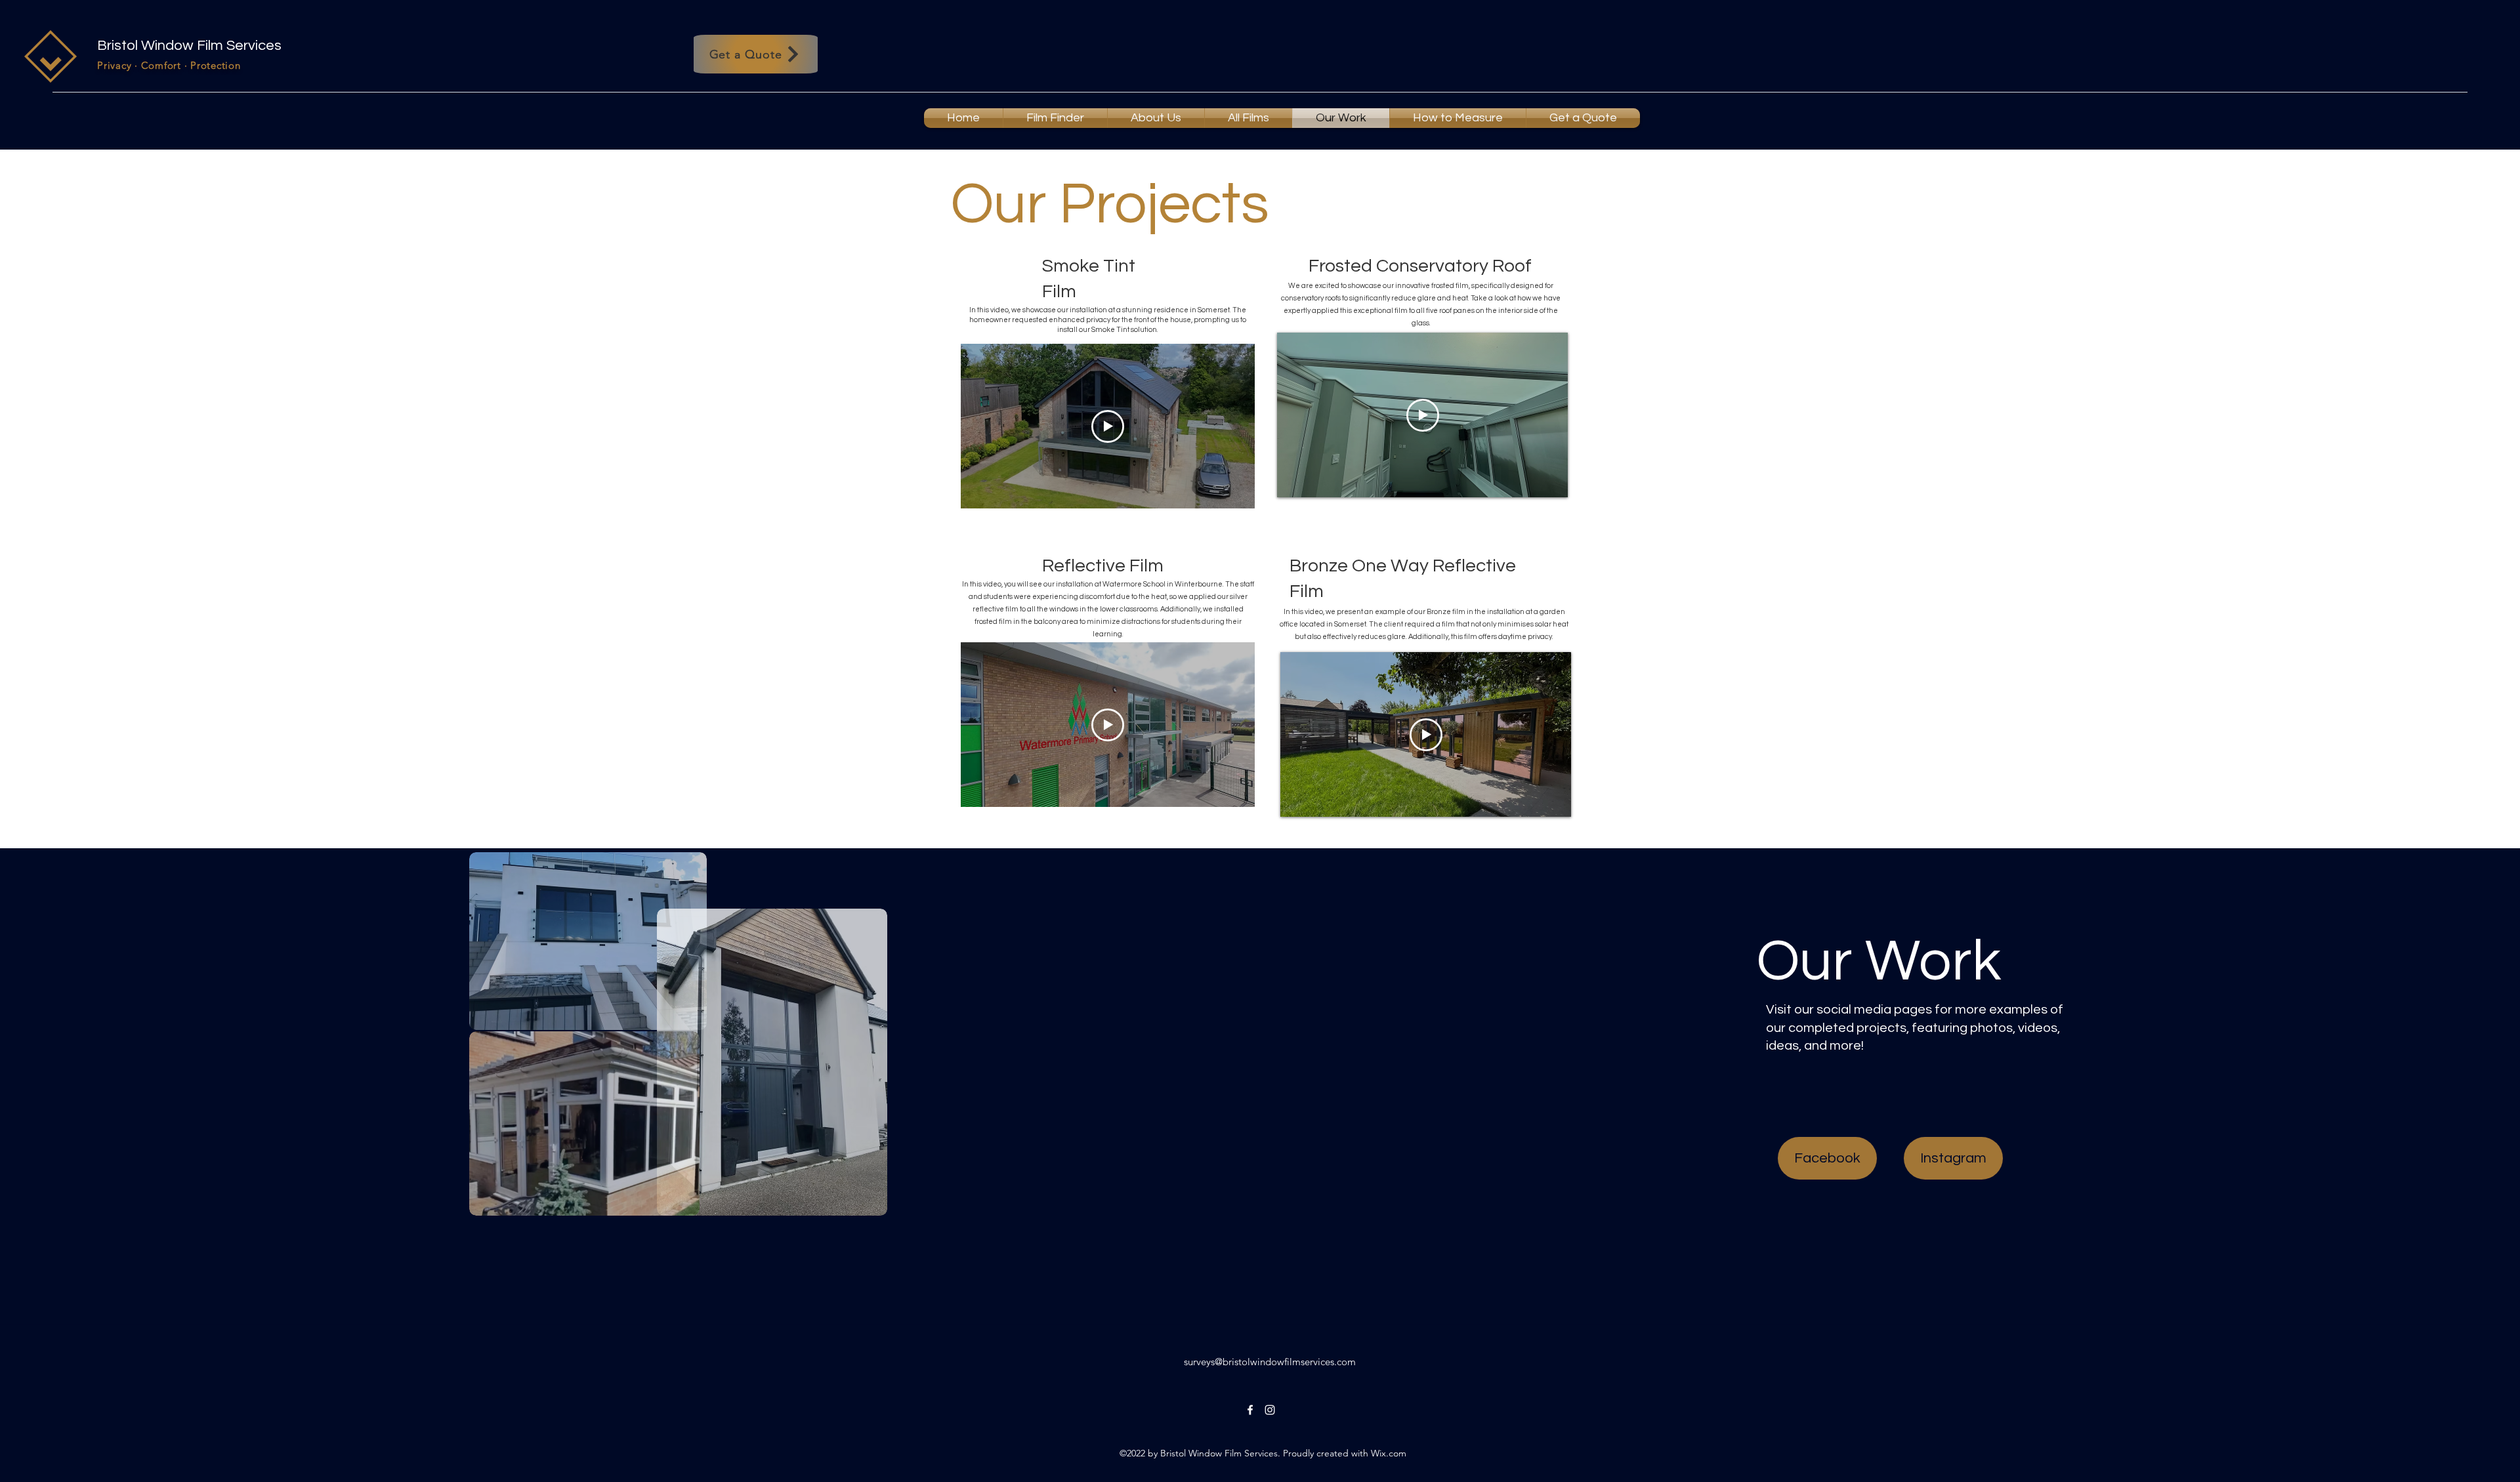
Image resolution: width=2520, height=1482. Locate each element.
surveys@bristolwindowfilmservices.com (1270, 1362)
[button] (1249, 118)
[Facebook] (1250, 1410)
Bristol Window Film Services (189, 46)
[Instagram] (1270, 1410)
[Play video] (1108, 426)
